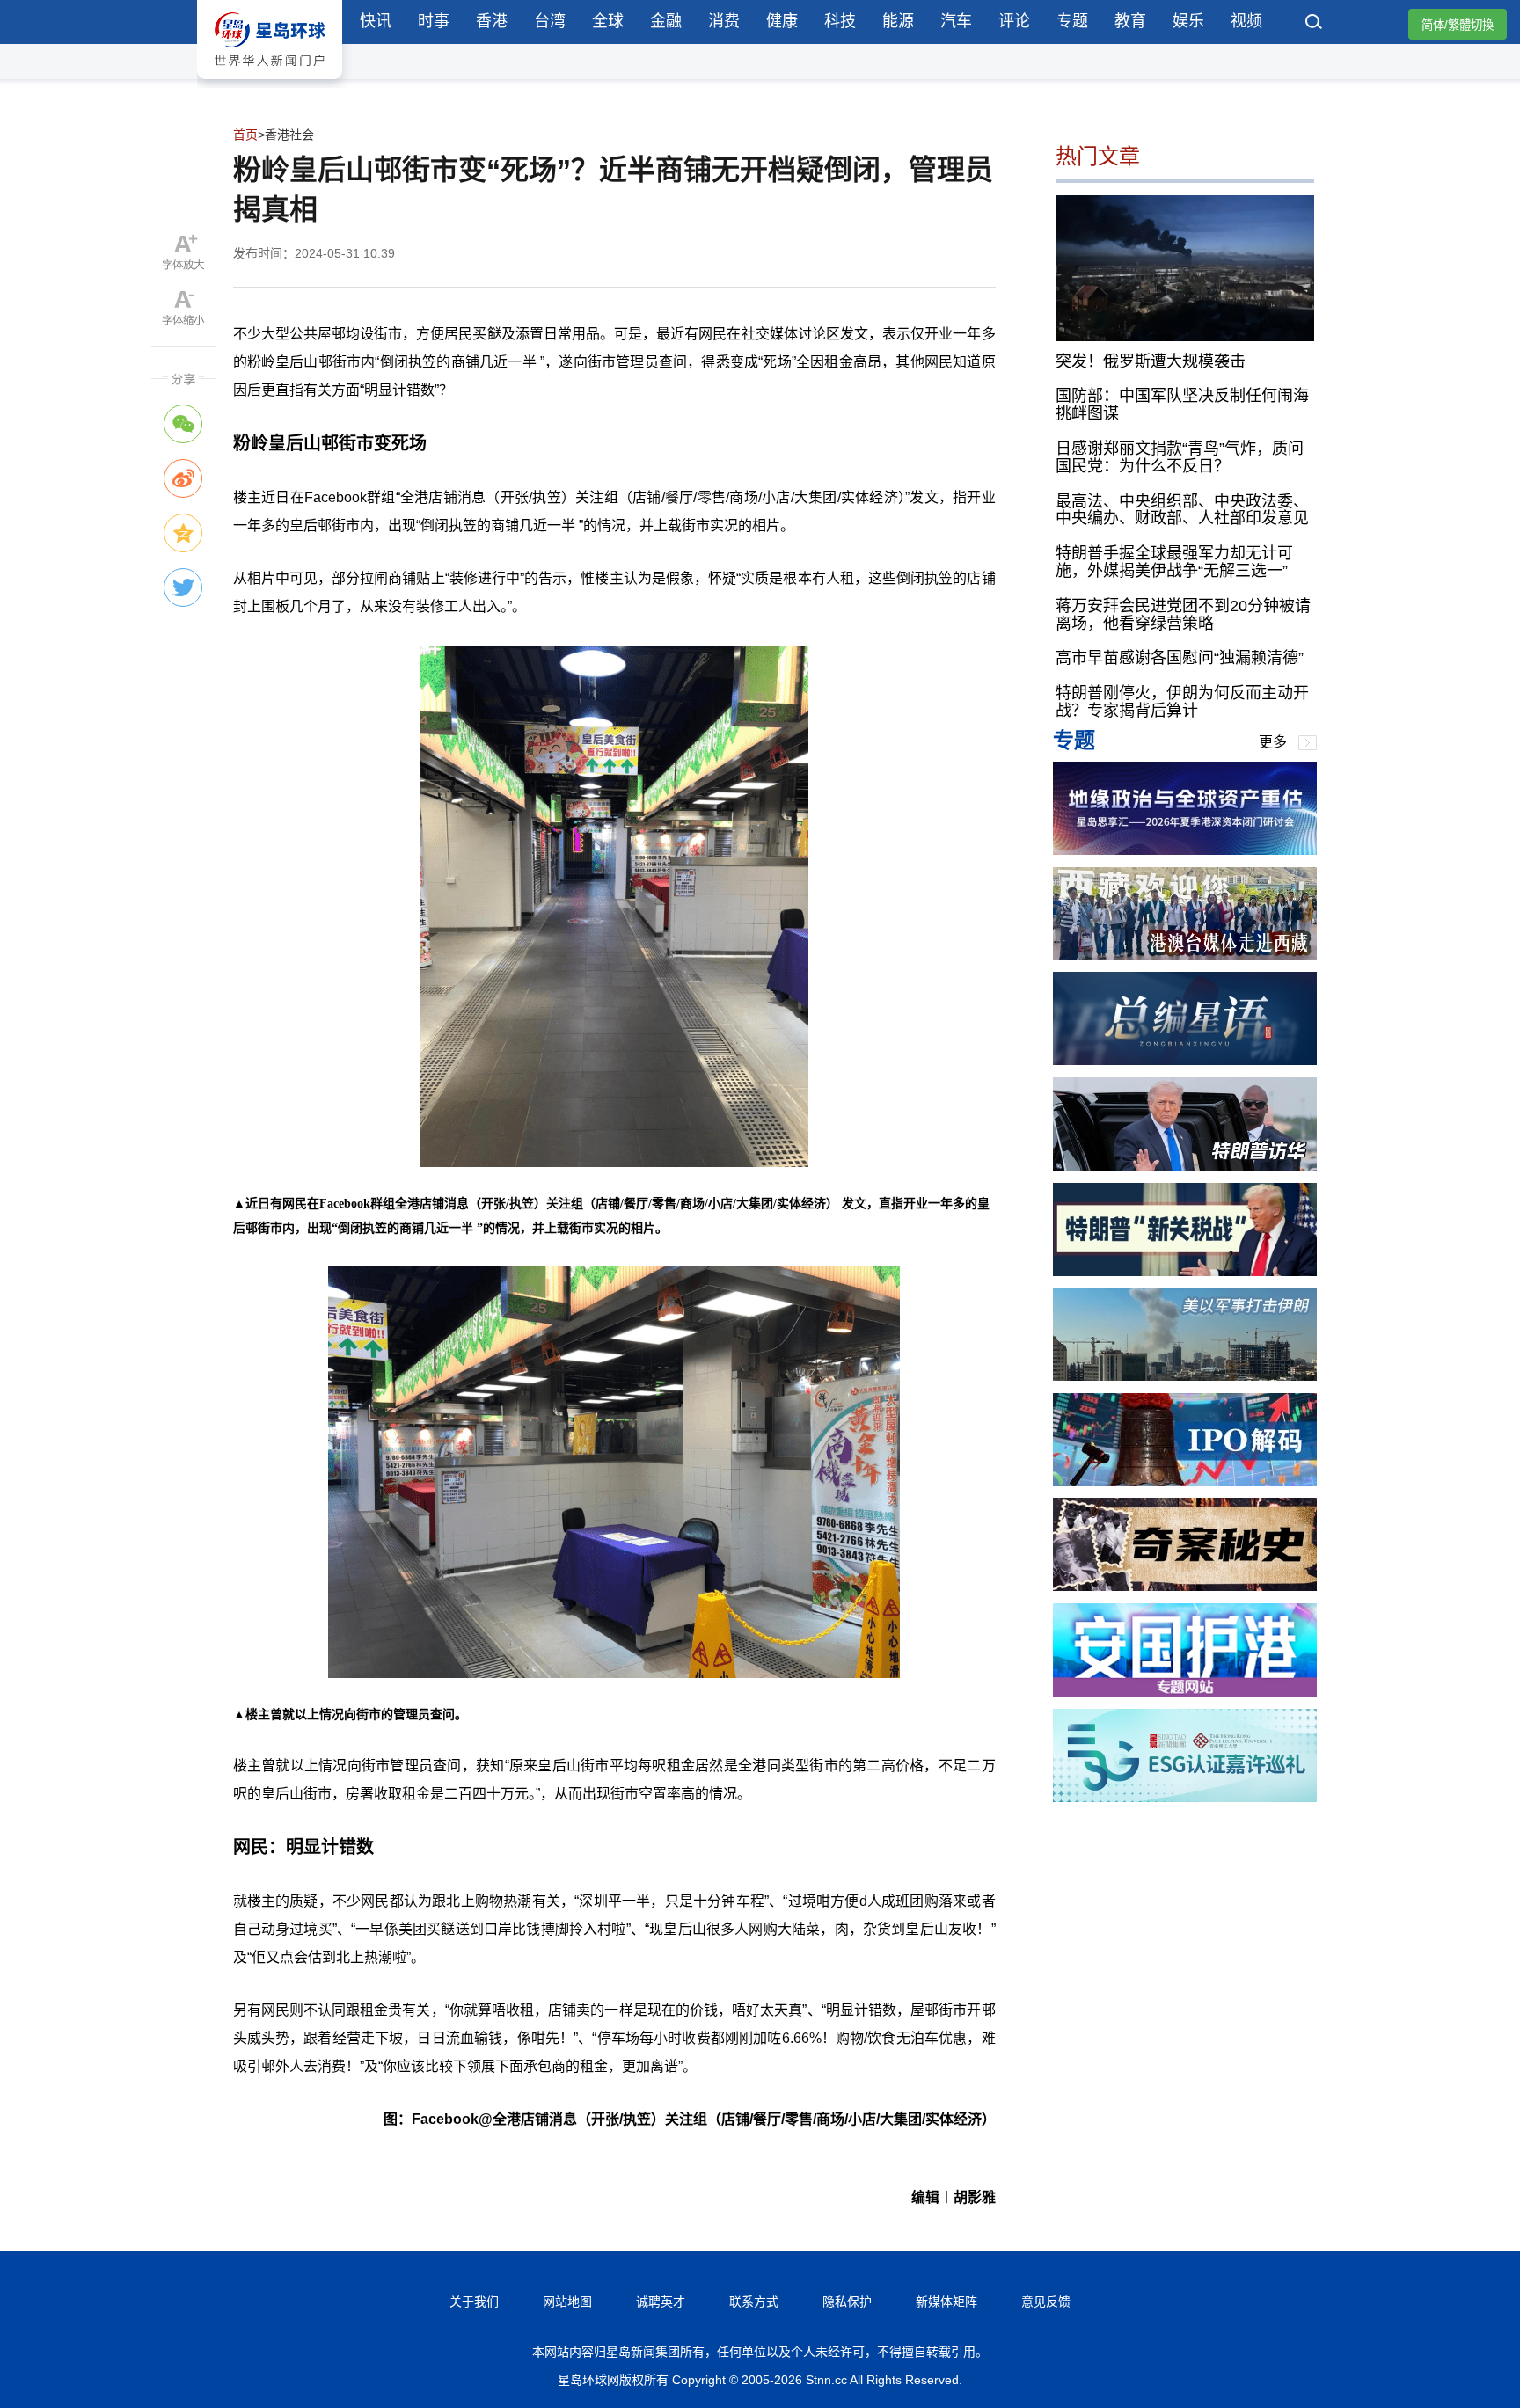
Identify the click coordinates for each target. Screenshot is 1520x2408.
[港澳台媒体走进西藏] (1185, 956)
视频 (1246, 21)
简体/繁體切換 (1458, 25)
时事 (434, 21)
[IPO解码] (1185, 1481)
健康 (782, 21)
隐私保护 (847, 2302)
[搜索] (1314, 24)
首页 (245, 135)
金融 (666, 21)
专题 (1072, 21)
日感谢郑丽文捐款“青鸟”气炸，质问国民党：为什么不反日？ (1180, 457)
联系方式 (754, 2302)
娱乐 (1188, 21)
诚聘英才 (661, 2302)
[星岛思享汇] (1185, 850)
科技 (840, 21)
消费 (724, 21)
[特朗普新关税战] (1185, 1271)
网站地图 (567, 2302)
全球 (608, 21)
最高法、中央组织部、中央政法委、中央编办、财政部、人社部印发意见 (1182, 509)
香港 (492, 21)
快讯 (376, 21)
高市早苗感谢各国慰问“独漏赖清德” (1180, 658)
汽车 (956, 21)
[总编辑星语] (1185, 1060)
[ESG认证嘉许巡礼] (1185, 1797)
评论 (1014, 21)
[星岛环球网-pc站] (270, 83)
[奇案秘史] (1185, 1586)
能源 (898, 21)
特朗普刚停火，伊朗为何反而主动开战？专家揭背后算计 (1182, 702)
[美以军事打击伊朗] (1185, 1376)
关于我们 (474, 2302)
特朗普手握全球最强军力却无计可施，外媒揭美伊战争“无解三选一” (1174, 562)
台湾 (550, 21)
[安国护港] (1185, 1692)
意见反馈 (1046, 2302)
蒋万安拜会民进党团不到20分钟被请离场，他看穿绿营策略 (1183, 615)
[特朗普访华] (1185, 1166)
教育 (1130, 21)
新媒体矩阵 (946, 2302)
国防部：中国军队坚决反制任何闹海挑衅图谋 (1182, 405)
